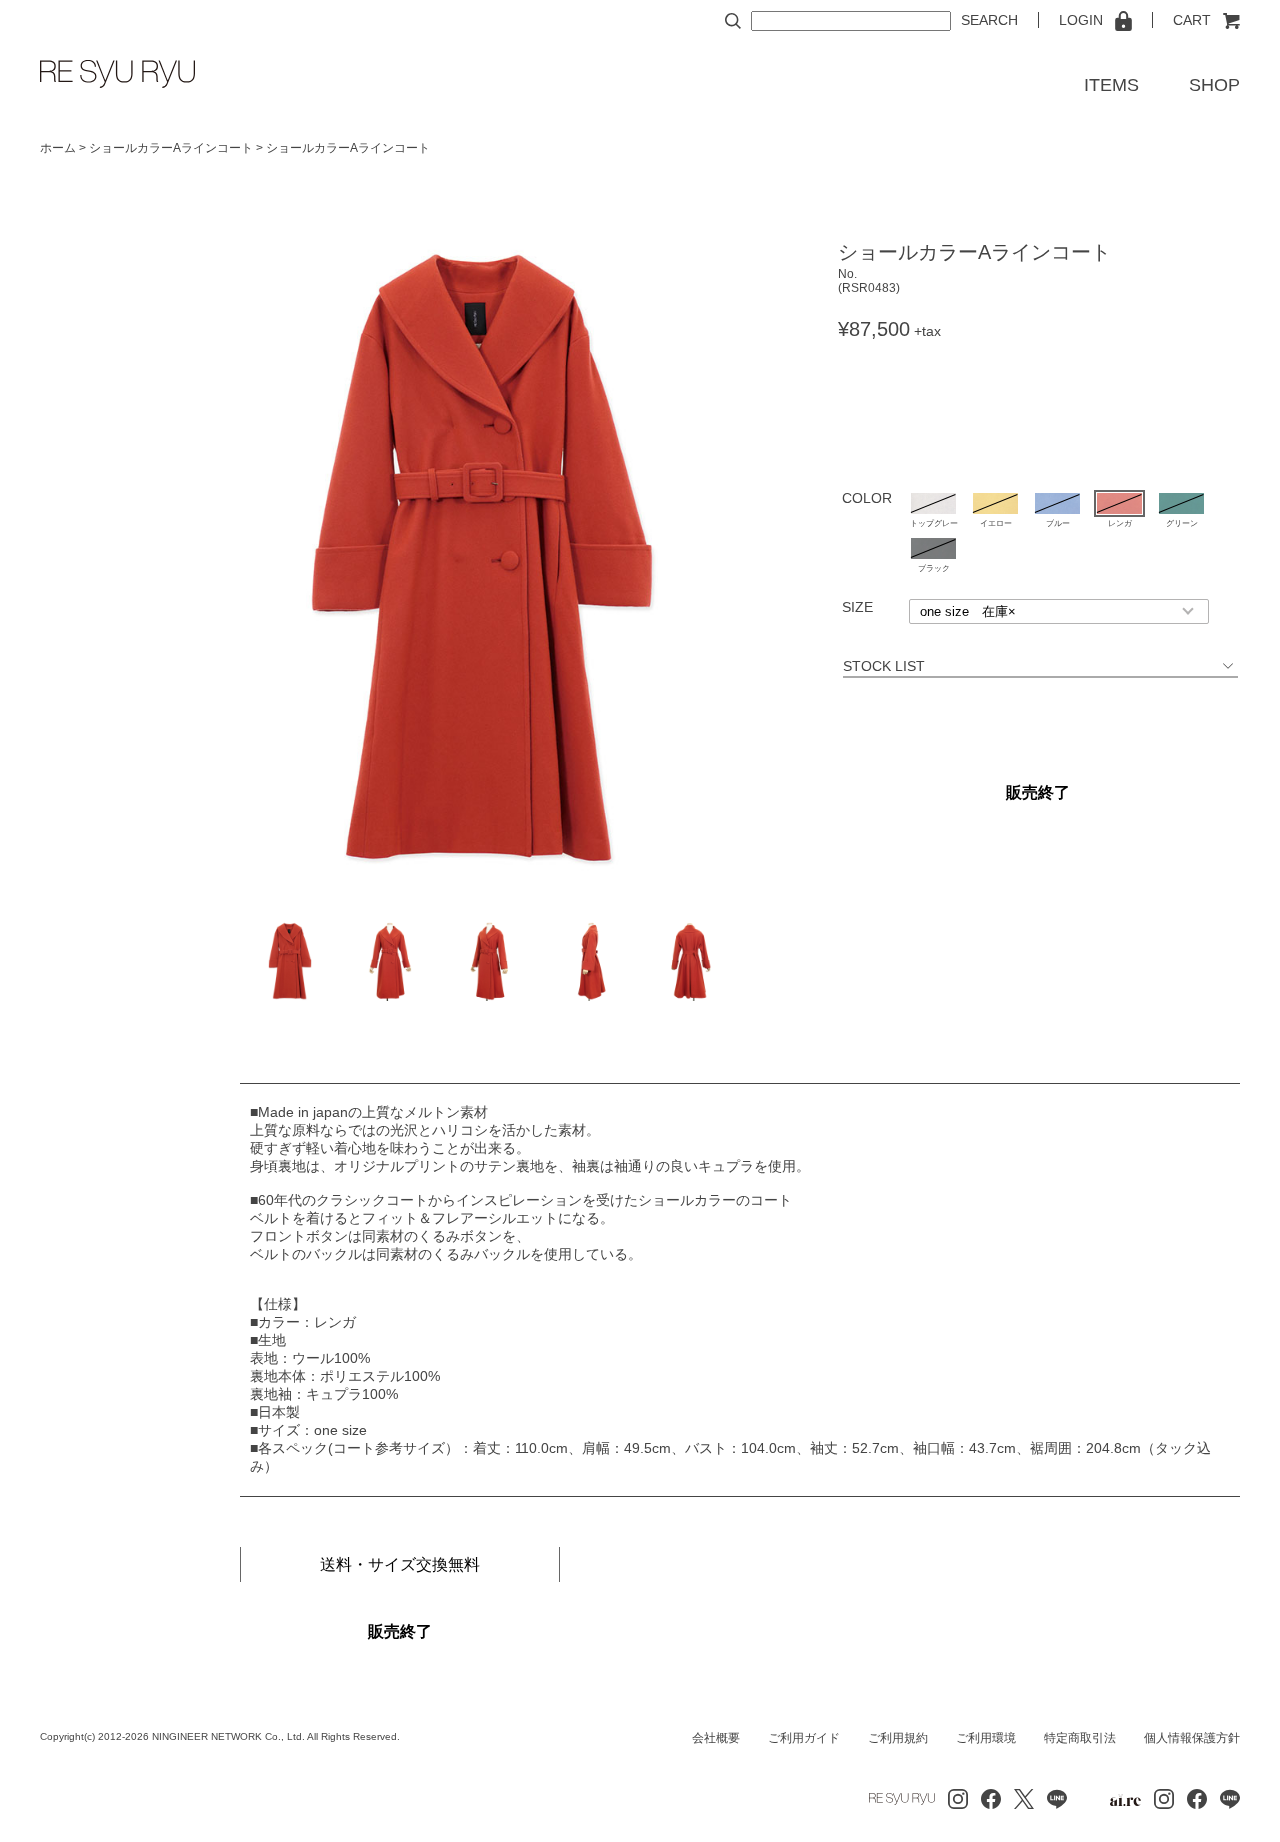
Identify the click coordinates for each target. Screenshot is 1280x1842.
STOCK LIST (1031, 666)
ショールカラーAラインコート (171, 148)
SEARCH (989, 20)
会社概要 (716, 1738)
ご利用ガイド (804, 1738)
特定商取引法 (1080, 1738)
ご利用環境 (986, 1738)
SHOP (1214, 85)
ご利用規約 (898, 1738)
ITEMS (1111, 85)
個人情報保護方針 (1192, 1738)
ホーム (58, 148)
